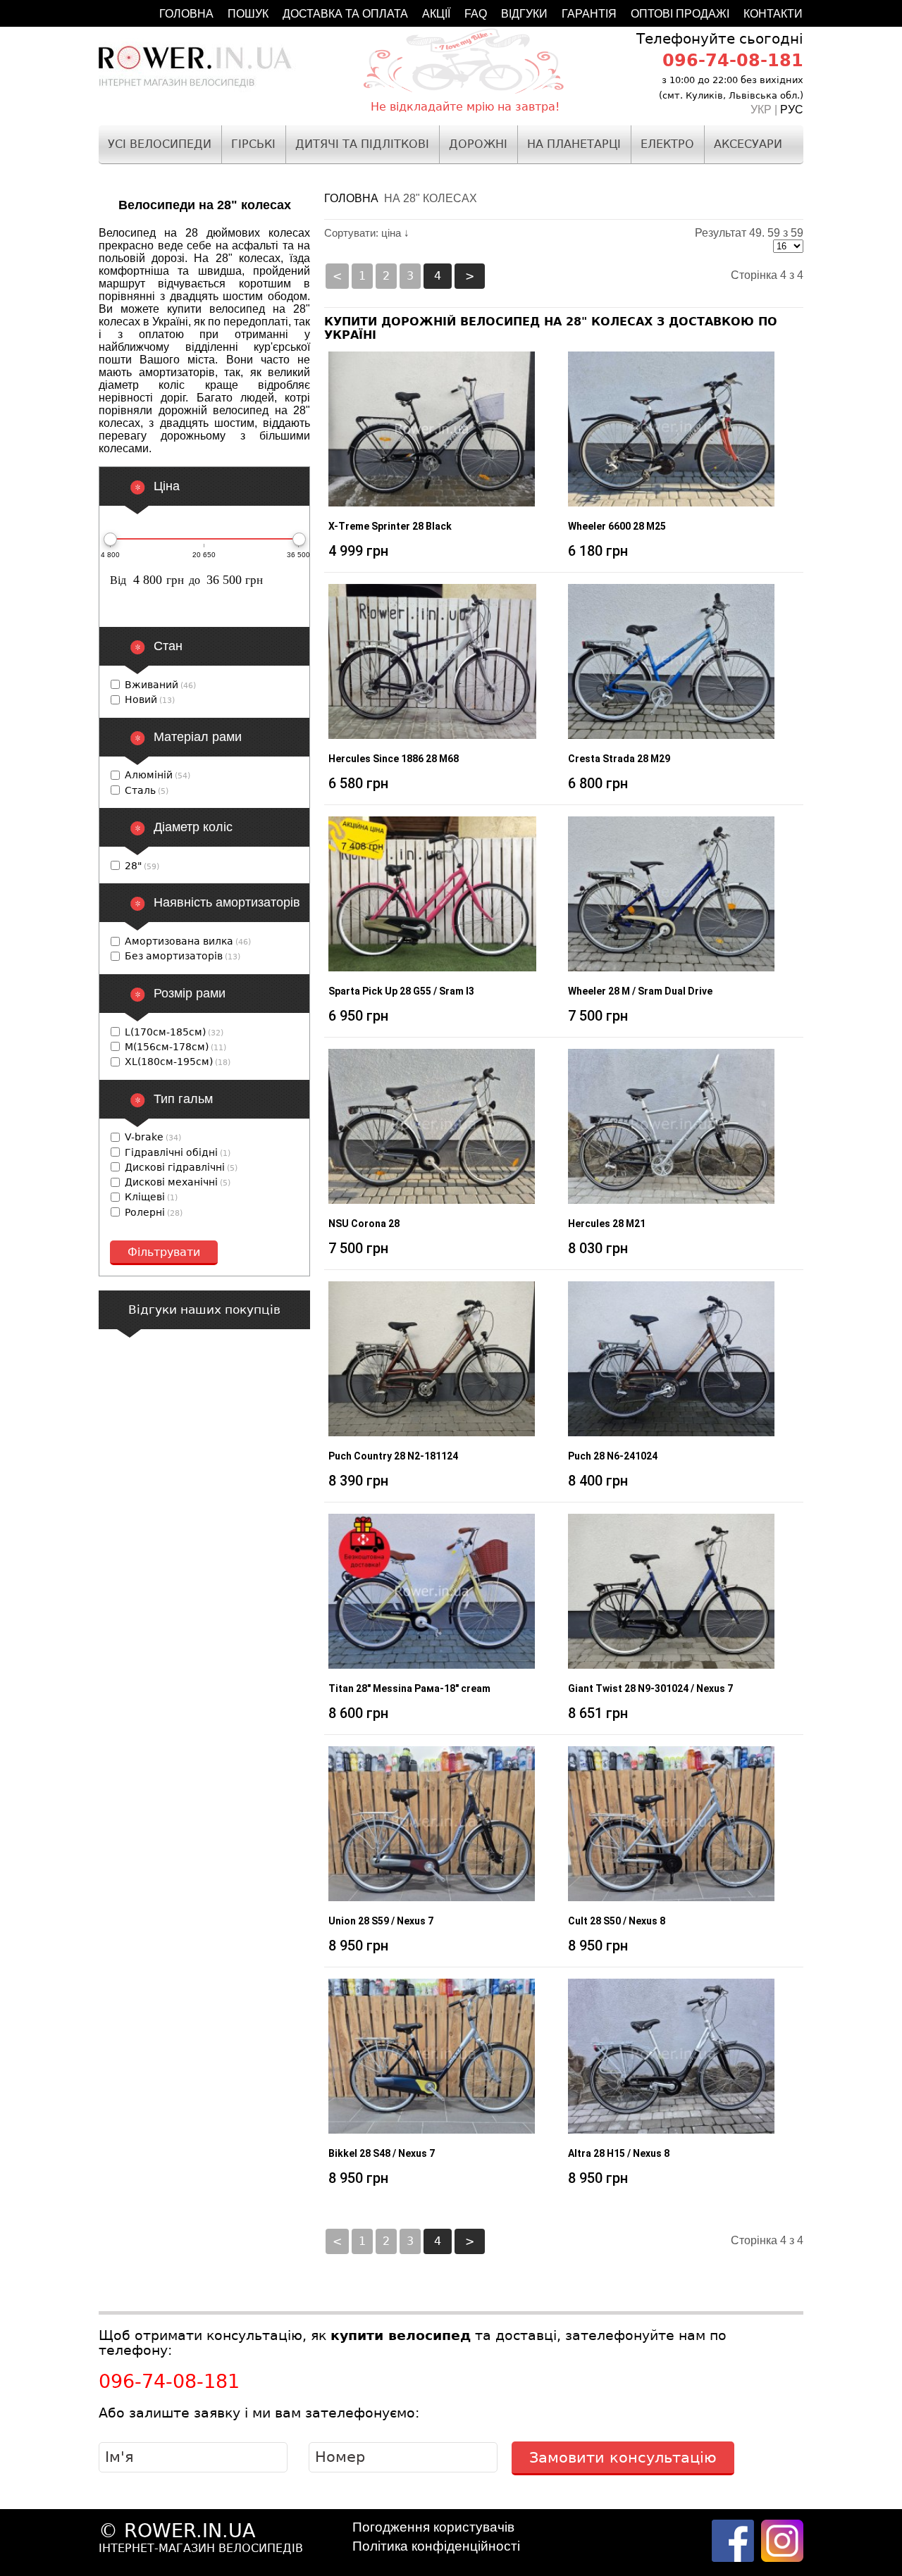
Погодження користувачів (433, 2527)
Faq (476, 14)
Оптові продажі (680, 14)
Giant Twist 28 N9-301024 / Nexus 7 (650, 1688)
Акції (436, 14)
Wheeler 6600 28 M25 (617, 526)
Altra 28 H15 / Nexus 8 (619, 2153)
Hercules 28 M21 (607, 1224)
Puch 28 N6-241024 (613, 1456)
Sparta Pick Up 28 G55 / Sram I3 (401, 991)
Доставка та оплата (345, 14)
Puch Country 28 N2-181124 (393, 1456)
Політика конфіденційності (436, 2546)
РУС (792, 110)
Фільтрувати (164, 1252)
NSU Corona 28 (364, 1224)
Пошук (248, 14)
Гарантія (589, 14)
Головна (186, 14)
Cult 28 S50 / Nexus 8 (617, 1921)
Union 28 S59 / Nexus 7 (381, 1921)
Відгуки (524, 14)
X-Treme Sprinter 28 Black (390, 526)
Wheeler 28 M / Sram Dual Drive (640, 991)
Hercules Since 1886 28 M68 (394, 759)
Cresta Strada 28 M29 (619, 759)
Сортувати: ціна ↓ (367, 233)
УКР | (765, 110)
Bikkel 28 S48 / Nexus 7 (382, 2153)
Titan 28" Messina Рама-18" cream (409, 1688)
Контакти (773, 14)
